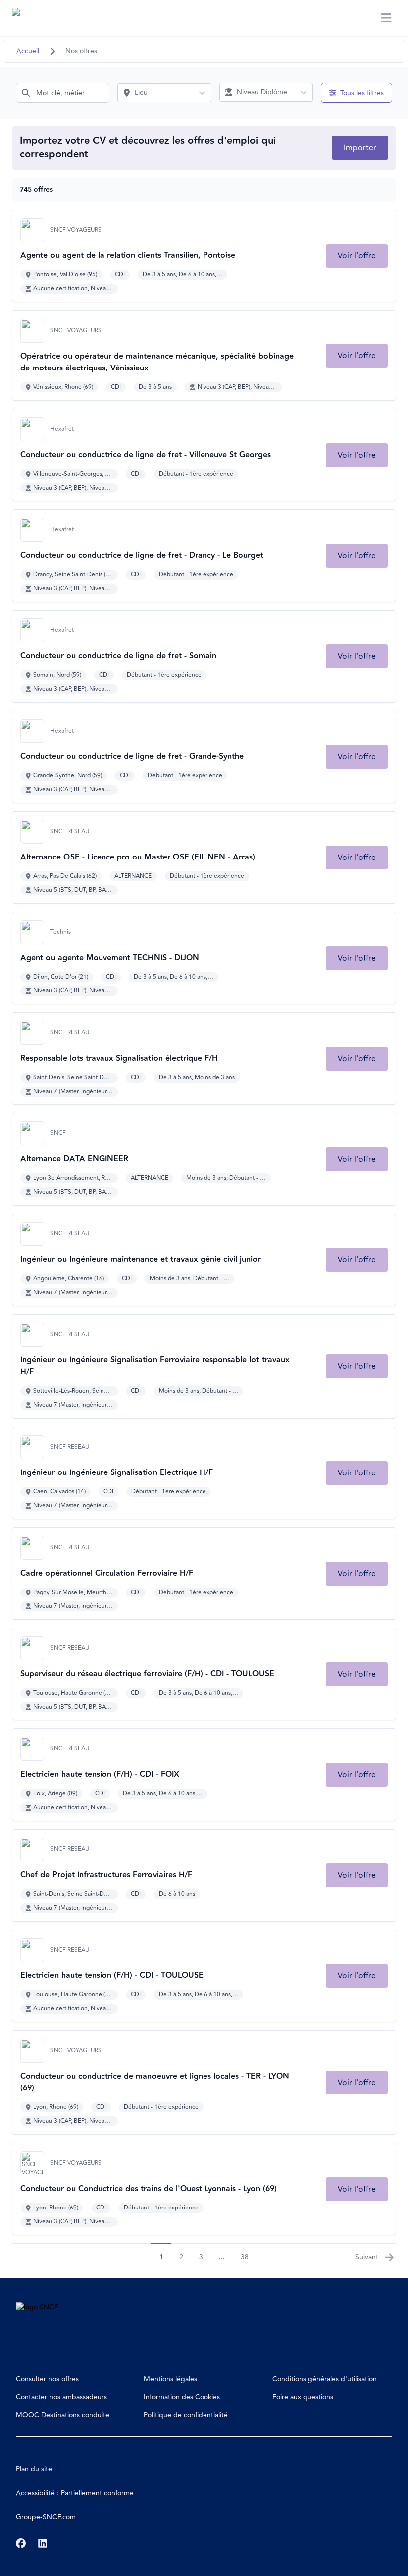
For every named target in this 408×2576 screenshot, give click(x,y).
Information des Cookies (182, 2397)
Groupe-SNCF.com (46, 2517)
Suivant (367, 2257)
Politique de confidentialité (186, 2415)
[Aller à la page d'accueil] (31, 18)
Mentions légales (170, 2379)
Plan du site (34, 2469)
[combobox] (63, 93)
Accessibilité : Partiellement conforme (75, 2493)
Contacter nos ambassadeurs (61, 2397)
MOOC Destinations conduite (63, 2415)
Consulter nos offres (47, 2379)
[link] (357, 256)
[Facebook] (21, 2543)
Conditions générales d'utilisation (324, 2379)
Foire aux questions (303, 2397)
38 (245, 2257)
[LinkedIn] (43, 2543)
